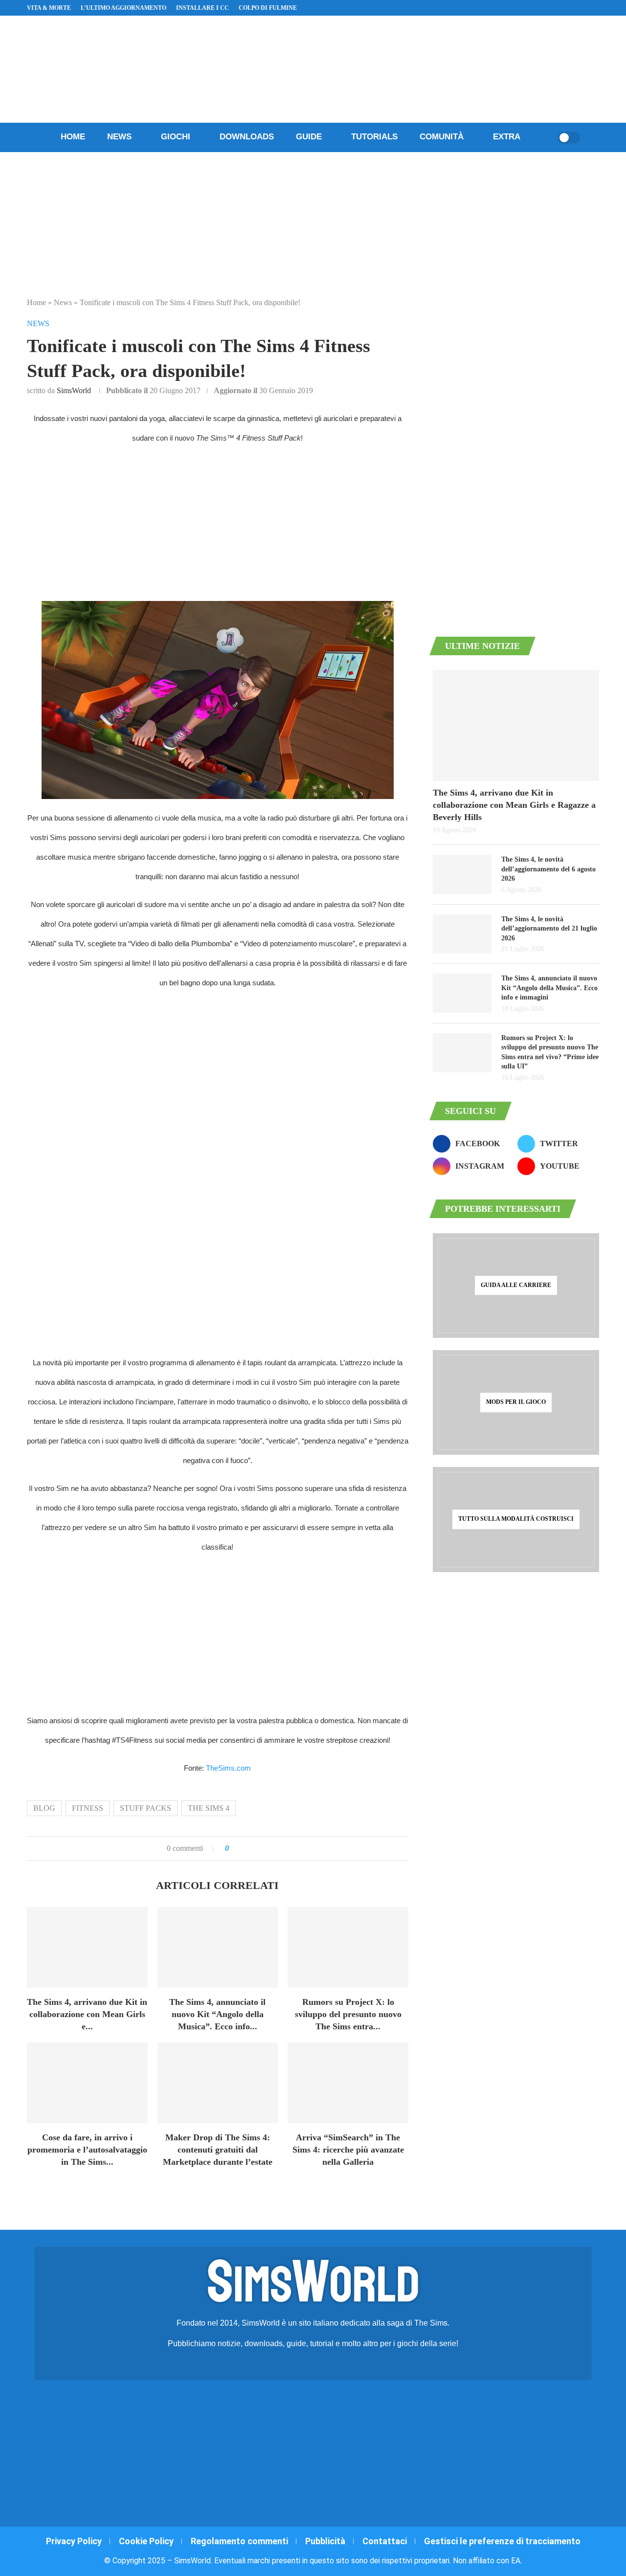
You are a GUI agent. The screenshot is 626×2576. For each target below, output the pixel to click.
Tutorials (374, 137)
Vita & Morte (49, 8)
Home (73, 137)
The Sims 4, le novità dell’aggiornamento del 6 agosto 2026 (548, 869)
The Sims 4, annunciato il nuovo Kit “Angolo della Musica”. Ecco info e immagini (549, 988)
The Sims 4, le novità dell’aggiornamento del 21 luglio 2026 (549, 929)
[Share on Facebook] (246, 1848)
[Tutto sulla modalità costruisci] (516, 1519)
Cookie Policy (146, 2541)
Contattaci (385, 2541)
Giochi (176, 137)
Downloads (247, 137)
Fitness (88, 1808)
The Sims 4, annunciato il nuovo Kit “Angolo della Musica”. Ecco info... (217, 2014)
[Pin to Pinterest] (260, 1848)
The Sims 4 (209, 1808)
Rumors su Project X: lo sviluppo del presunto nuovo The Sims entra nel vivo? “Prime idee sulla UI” (550, 1052)
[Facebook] (550, 8)
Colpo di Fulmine (268, 8)
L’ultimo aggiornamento (123, 8)
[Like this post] (234, 1848)
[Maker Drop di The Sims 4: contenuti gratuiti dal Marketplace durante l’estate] (218, 2083)
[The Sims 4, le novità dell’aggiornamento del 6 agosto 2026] (462, 874)
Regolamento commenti (239, 2541)
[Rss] (584, 8)
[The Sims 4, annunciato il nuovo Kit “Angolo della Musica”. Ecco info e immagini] (218, 1947)
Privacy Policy (74, 2541)
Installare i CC (202, 8)
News (119, 137)
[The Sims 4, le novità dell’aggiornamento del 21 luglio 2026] (462, 934)
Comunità (442, 137)
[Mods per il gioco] (516, 1402)
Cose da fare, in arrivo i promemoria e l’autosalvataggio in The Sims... (87, 2150)
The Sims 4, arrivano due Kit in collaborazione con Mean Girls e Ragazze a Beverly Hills (514, 805)
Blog (44, 1808)
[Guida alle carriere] (516, 1286)
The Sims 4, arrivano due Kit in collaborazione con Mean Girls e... (87, 2014)
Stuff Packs (145, 1808)
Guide (309, 137)
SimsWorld (74, 390)
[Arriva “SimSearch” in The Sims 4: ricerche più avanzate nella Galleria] (348, 2083)
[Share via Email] (269, 1848)
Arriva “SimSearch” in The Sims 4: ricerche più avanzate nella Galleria (348, 2150)
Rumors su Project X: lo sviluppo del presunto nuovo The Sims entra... (348, 2014)
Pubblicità (325, 2541)
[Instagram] (561, 8)
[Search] (547, 137)
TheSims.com (228, 1768)
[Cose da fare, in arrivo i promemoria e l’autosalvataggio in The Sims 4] (87, 2083)
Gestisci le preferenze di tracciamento (502, 2541)
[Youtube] (573, 8)
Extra (507, 137)
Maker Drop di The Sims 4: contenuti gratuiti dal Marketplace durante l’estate (218, 2150)
